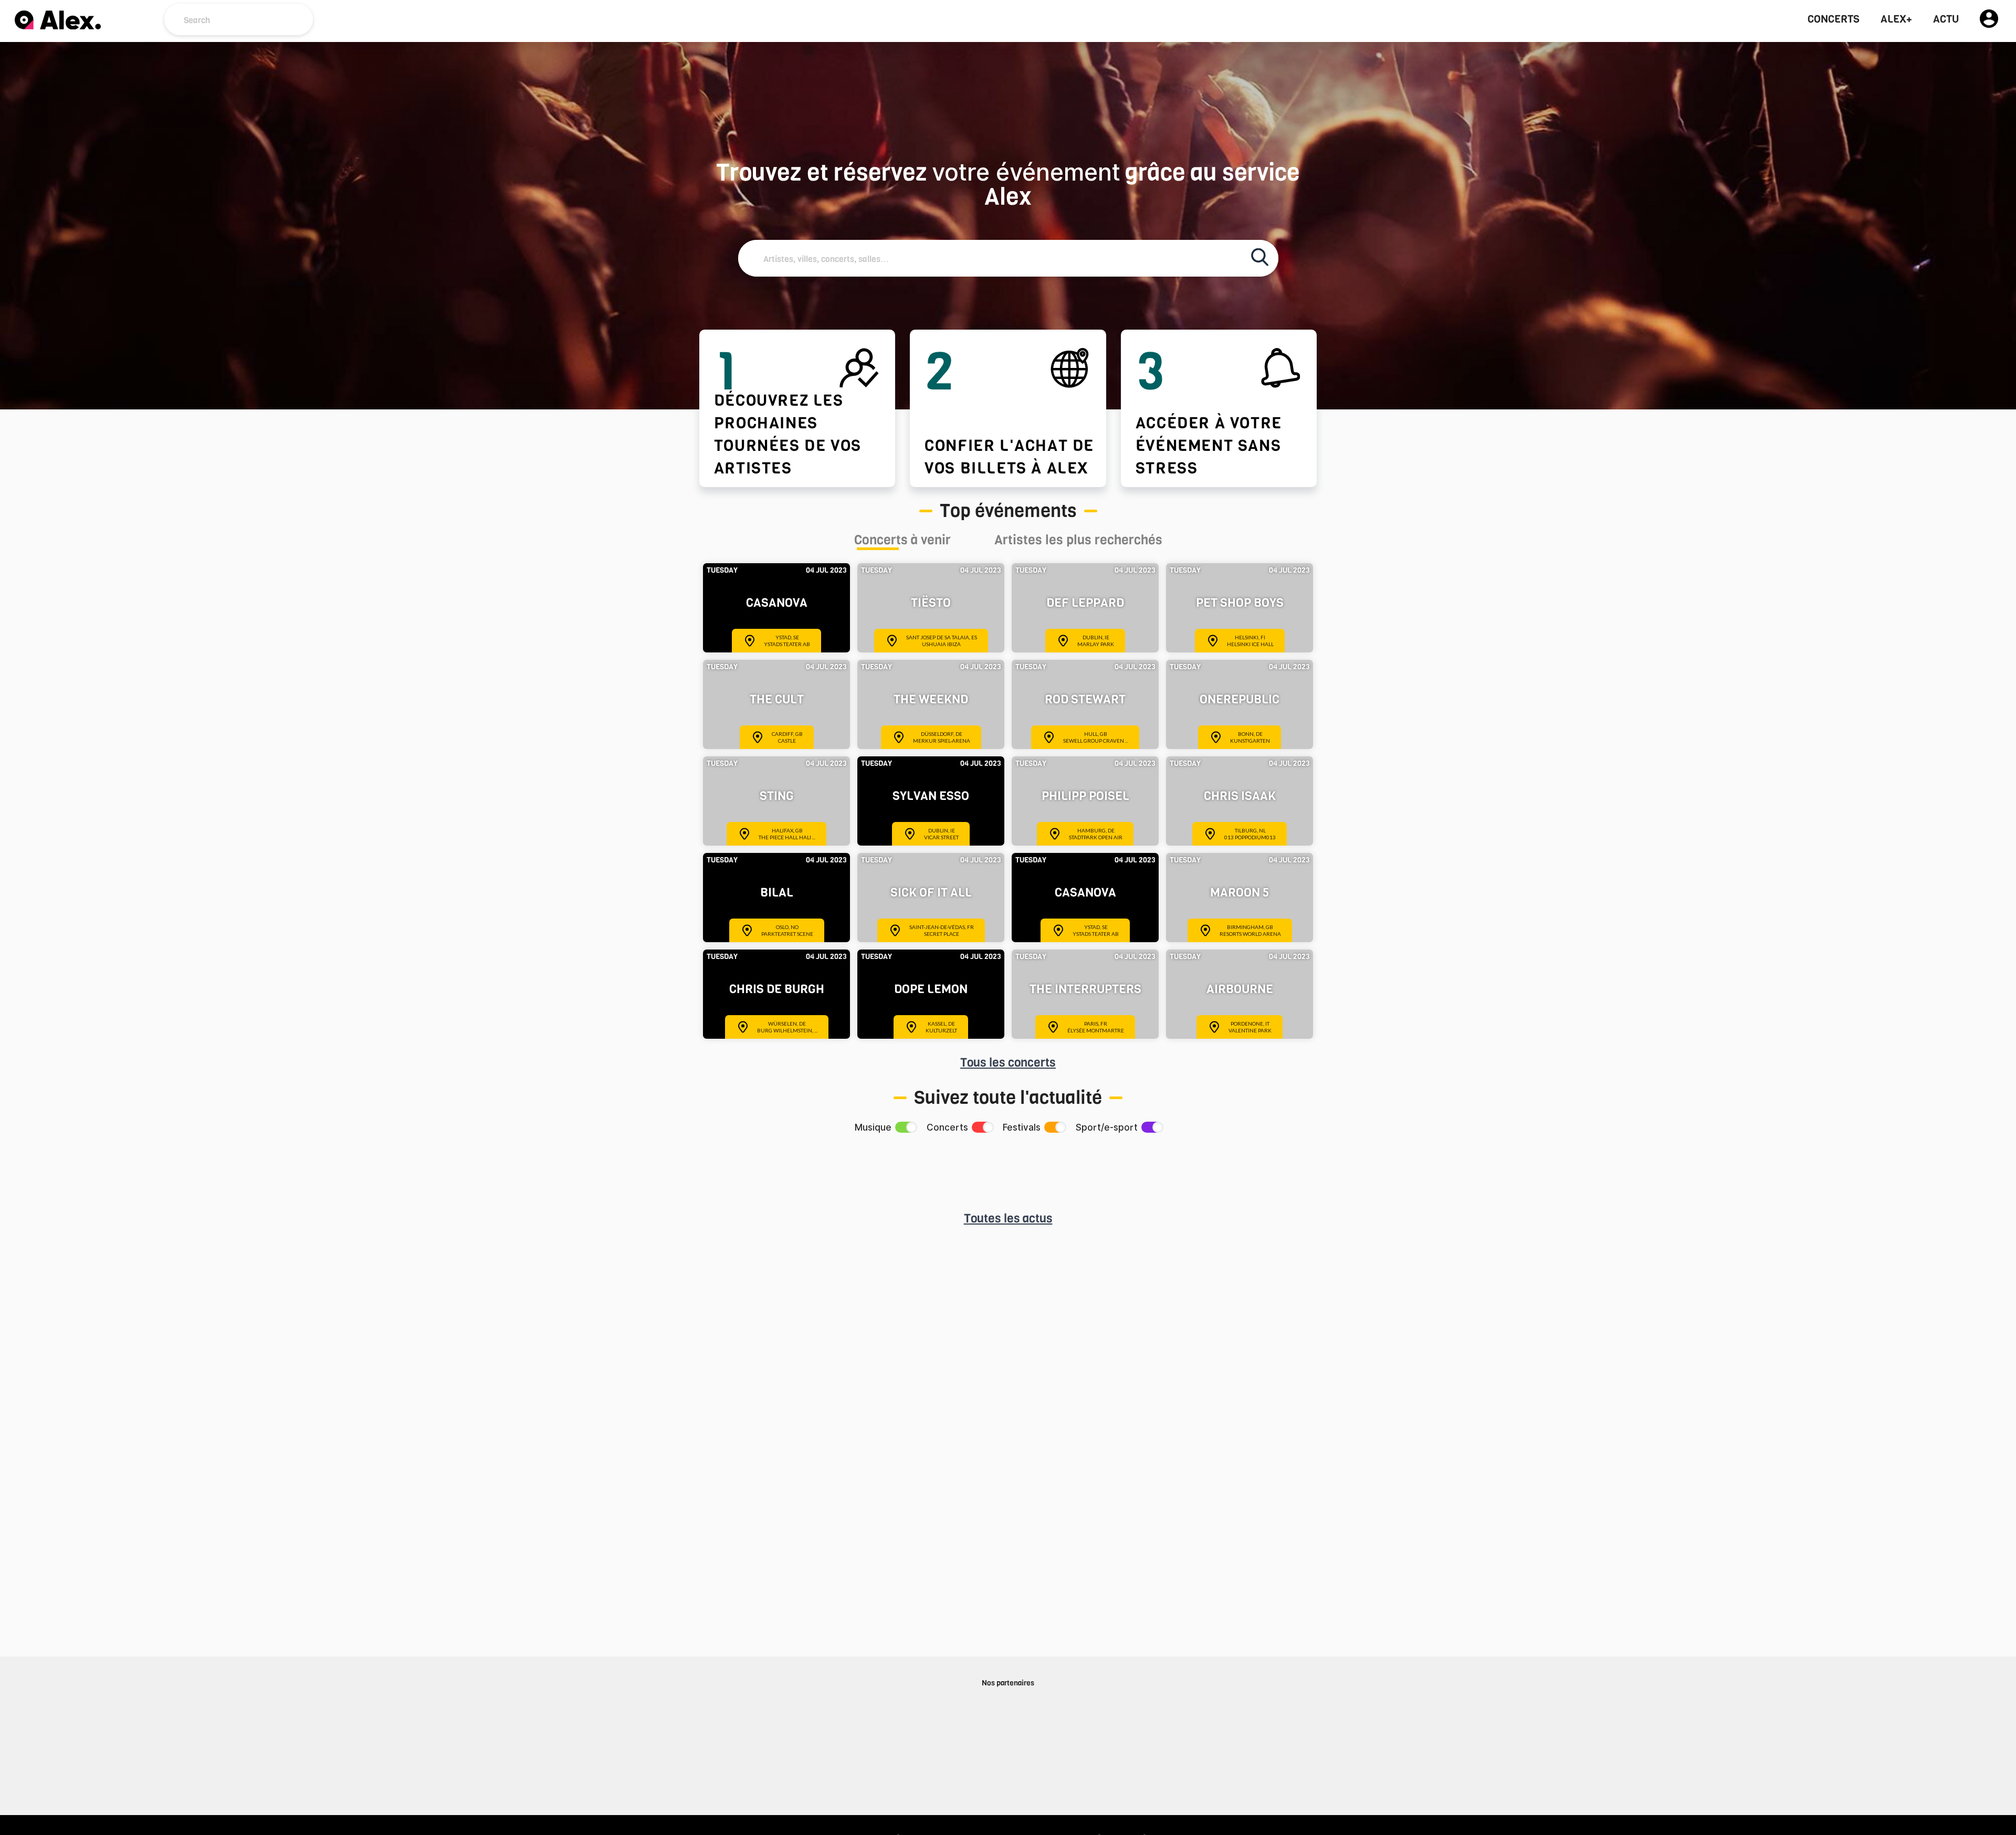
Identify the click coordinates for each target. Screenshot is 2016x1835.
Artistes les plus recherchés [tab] (1078, 541)
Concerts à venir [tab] (902, 541)
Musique (873, 1127)
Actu (1946, 19)
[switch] (905, 1127)
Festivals (1022, 1127)
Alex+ (1896, 19)
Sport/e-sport (1107, 1127)
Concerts (1834, 19)
